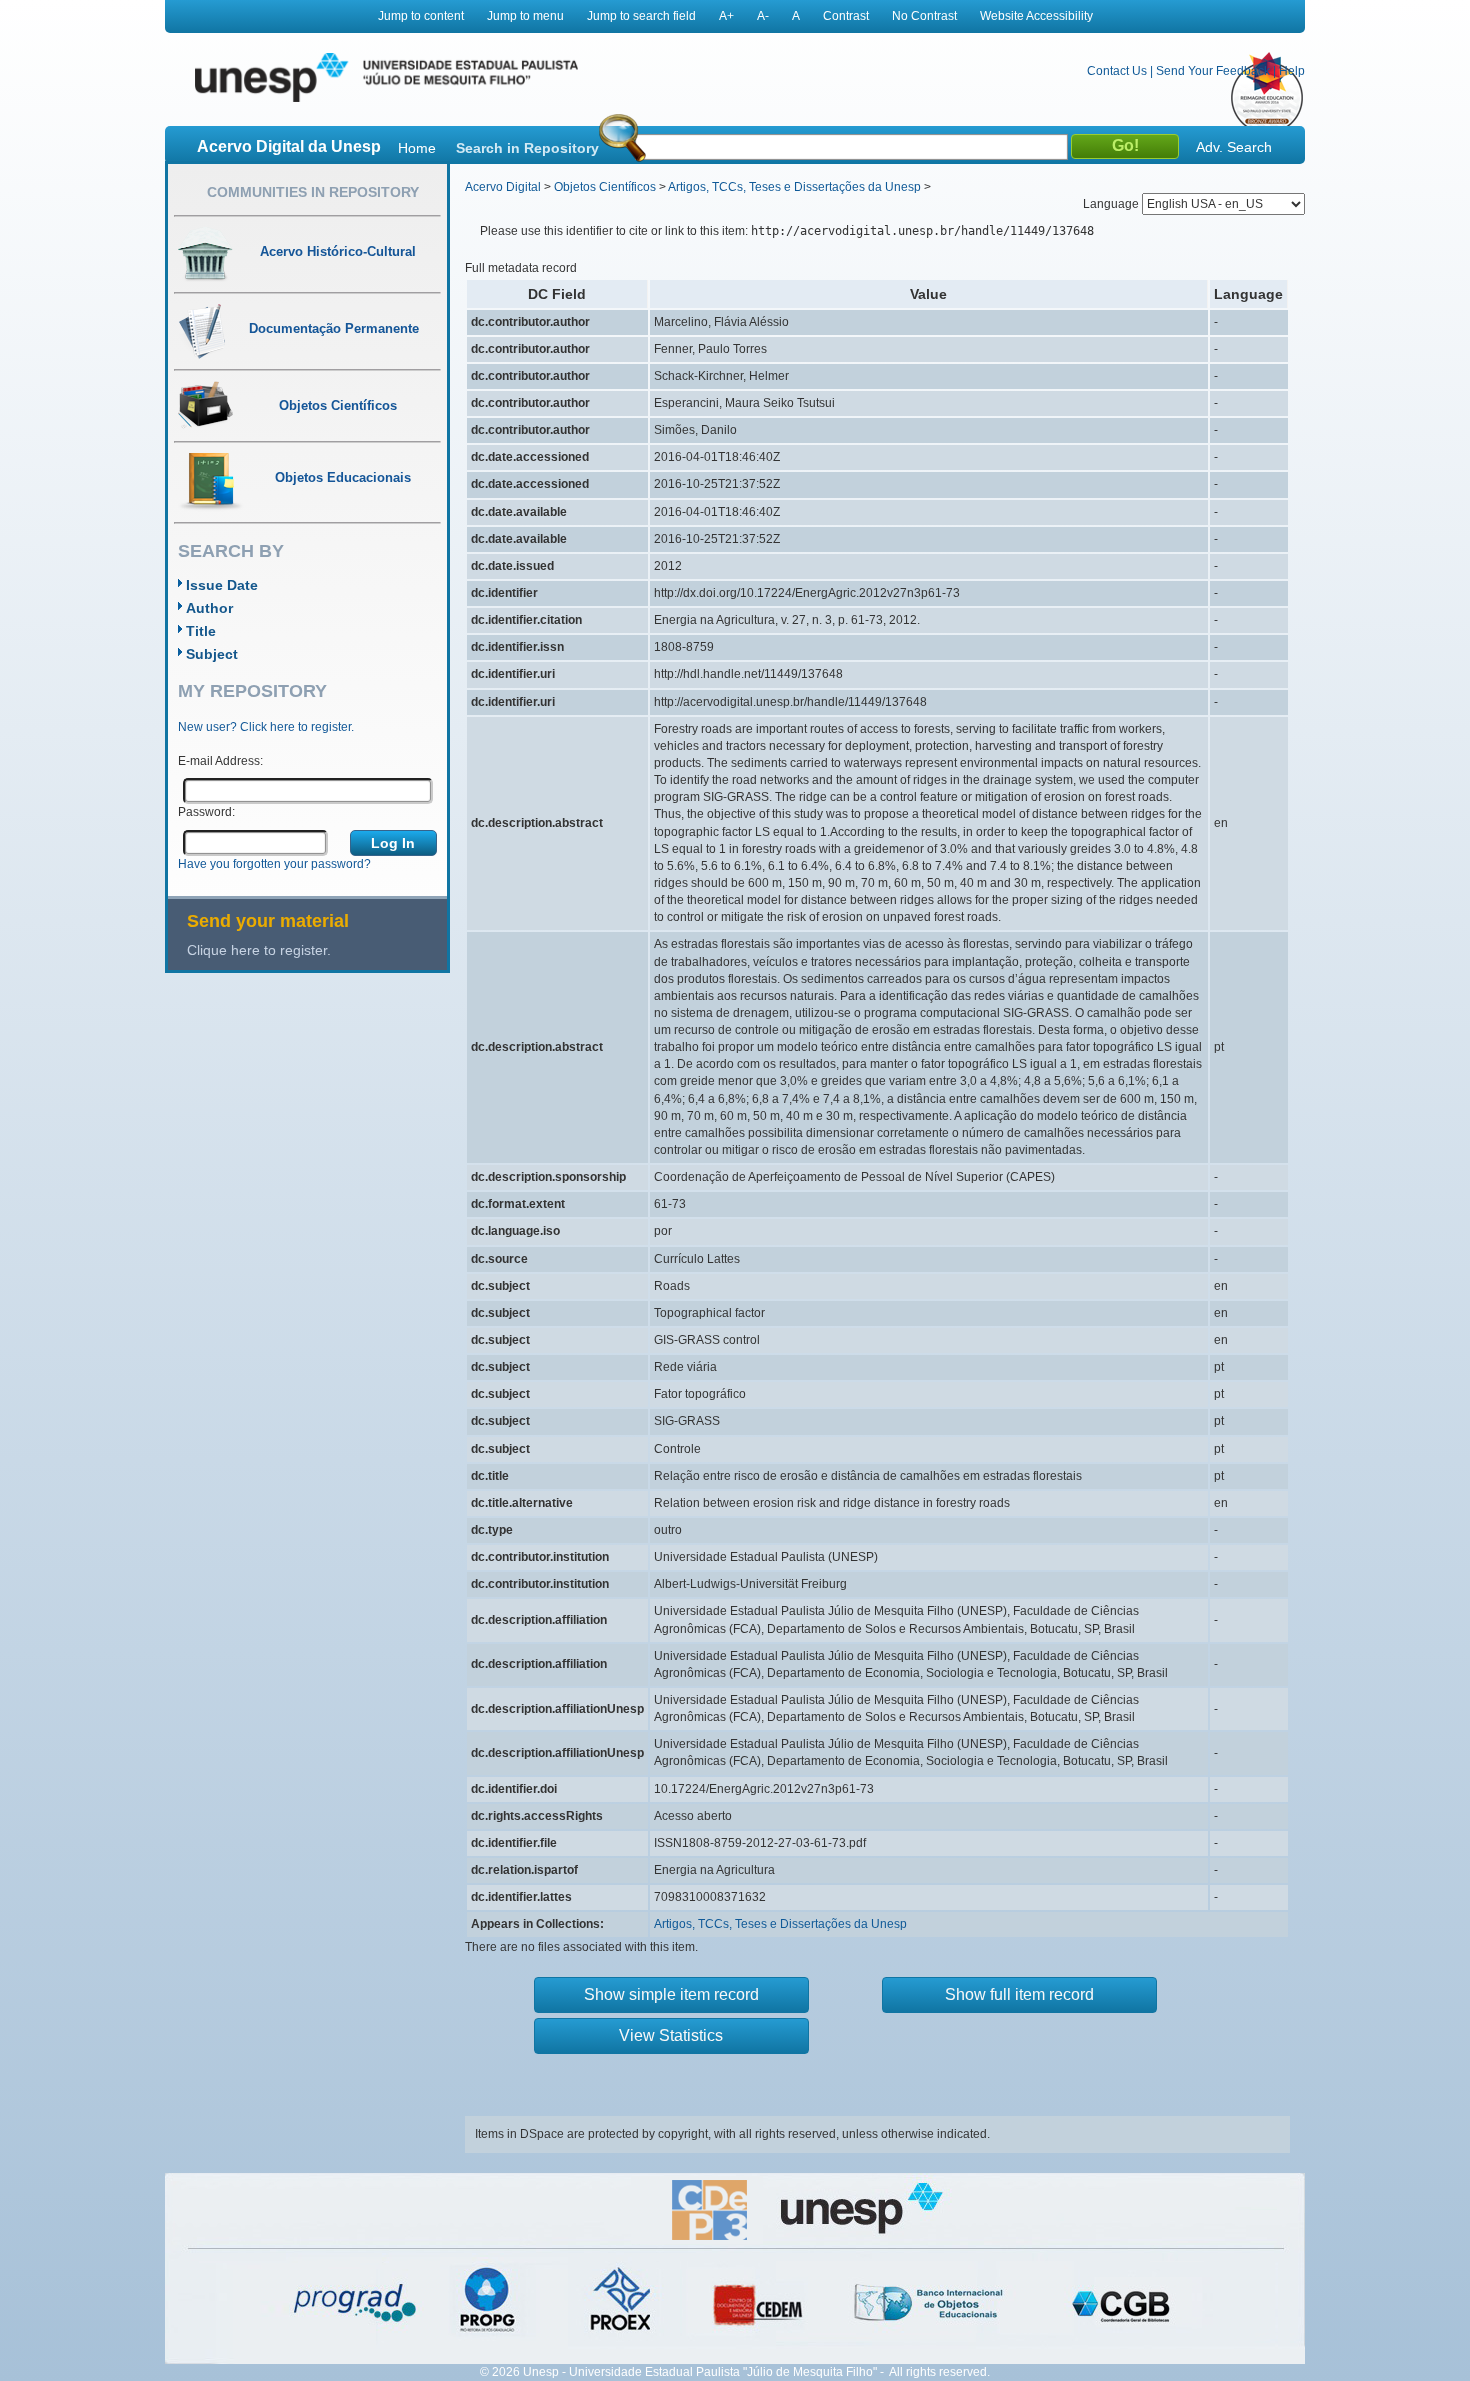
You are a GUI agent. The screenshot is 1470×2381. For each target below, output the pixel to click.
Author (209, 608)
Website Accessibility (1036, 16)
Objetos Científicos (605, 187)
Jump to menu (525, 16)
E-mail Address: (220, 761)
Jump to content (421, 16)
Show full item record (1019, 1994)
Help (1292, 71)
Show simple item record (671, 1994)
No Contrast (924, 16)
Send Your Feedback (1213, 71)
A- (763, 16)
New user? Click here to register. (266, 727)
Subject (212, 654)
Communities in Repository (313, 192)
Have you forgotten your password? (274, 864)
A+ (726, 16)
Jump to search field (641, 16)
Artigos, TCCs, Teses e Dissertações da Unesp (794, 187)
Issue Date (222, 585)
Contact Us (1117, 71)
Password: (206, 812)
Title (201, 631)
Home (417, 148)
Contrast (846, 16)
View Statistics (671, 2035)
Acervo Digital (503, 187)
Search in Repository (527, 148)
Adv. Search (1234, 147)
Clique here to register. (259, 950)
